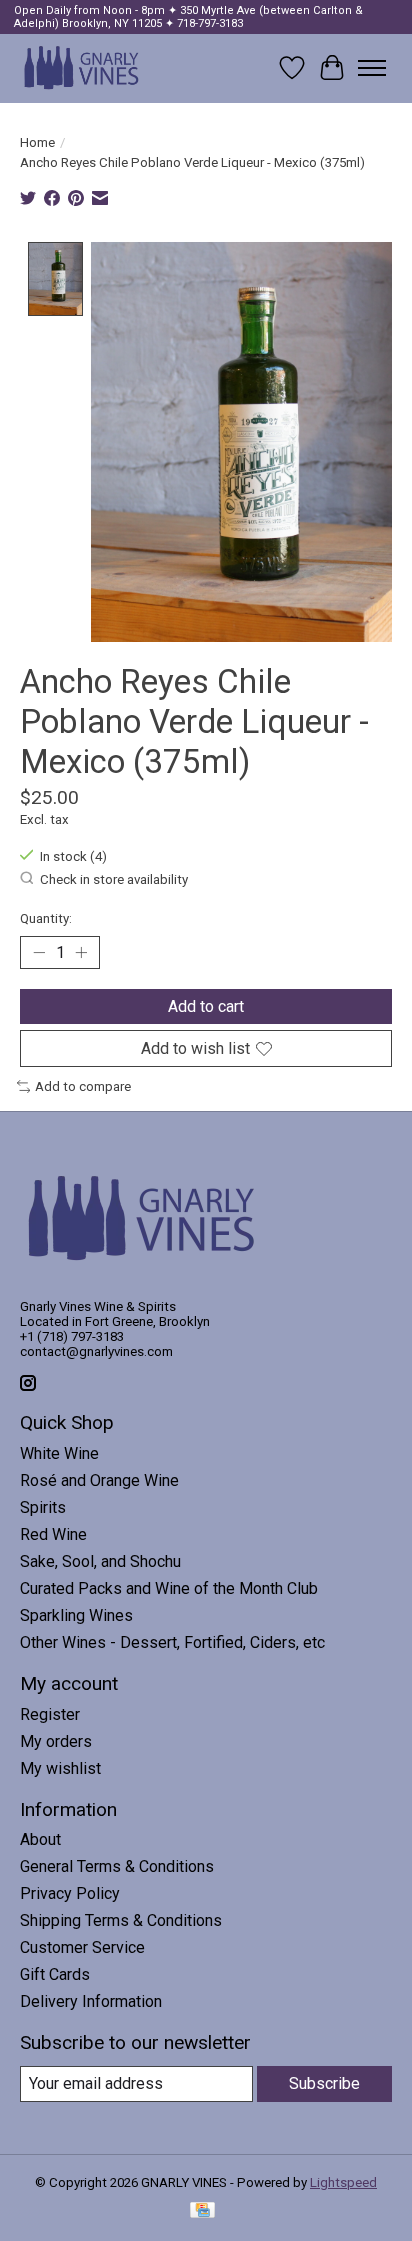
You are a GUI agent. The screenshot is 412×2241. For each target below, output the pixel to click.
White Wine (59, 1453)
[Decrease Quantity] (39, 952)
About (40, 1839)
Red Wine (53, 1534)
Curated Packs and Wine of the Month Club (169, 1588)
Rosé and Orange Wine (99, 1480)
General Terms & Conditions (117, 1866)
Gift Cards (55, 1974)
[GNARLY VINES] (82, 68)
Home (37, 142)
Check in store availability (114, 879)
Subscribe (324, 2083)
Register (50, 1714)
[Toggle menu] (372, 68)
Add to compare (83, 1086)
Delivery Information (91, 2001)
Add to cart (206, 1006)
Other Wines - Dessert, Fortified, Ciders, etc (172, 1642)
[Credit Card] (202, 2211)
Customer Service (82, 1947)
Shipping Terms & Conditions (121, 1920)
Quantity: (46, 918)
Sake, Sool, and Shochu (100, 1561)
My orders (56, 1741)
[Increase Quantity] (81, 952)
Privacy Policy (70, 1893)
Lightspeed (343, 2182)
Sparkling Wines (76, 1615)
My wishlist (60, 1768)
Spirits (43, 1507)
